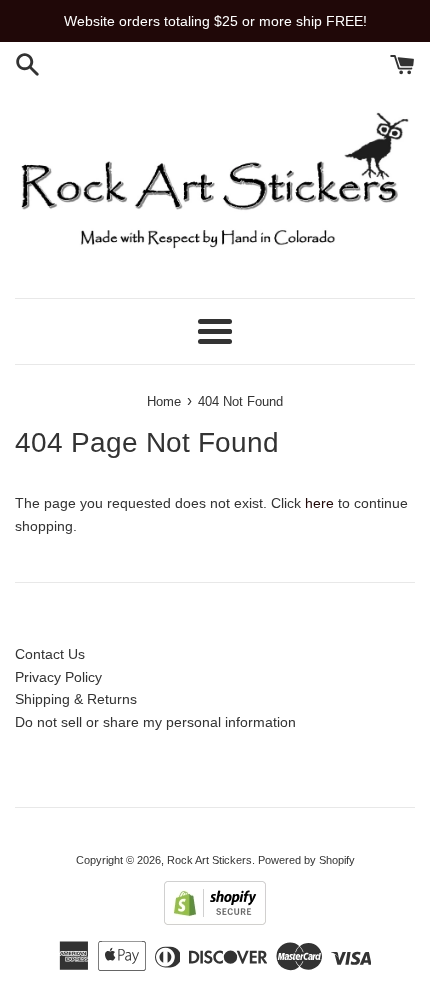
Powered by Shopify (306, 860)
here (319, 503)
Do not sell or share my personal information (155, 722)
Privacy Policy (58, 677)
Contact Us (50, 654)
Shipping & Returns (76, 699)
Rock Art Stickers (209, 860)
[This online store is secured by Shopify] (215, 920)
